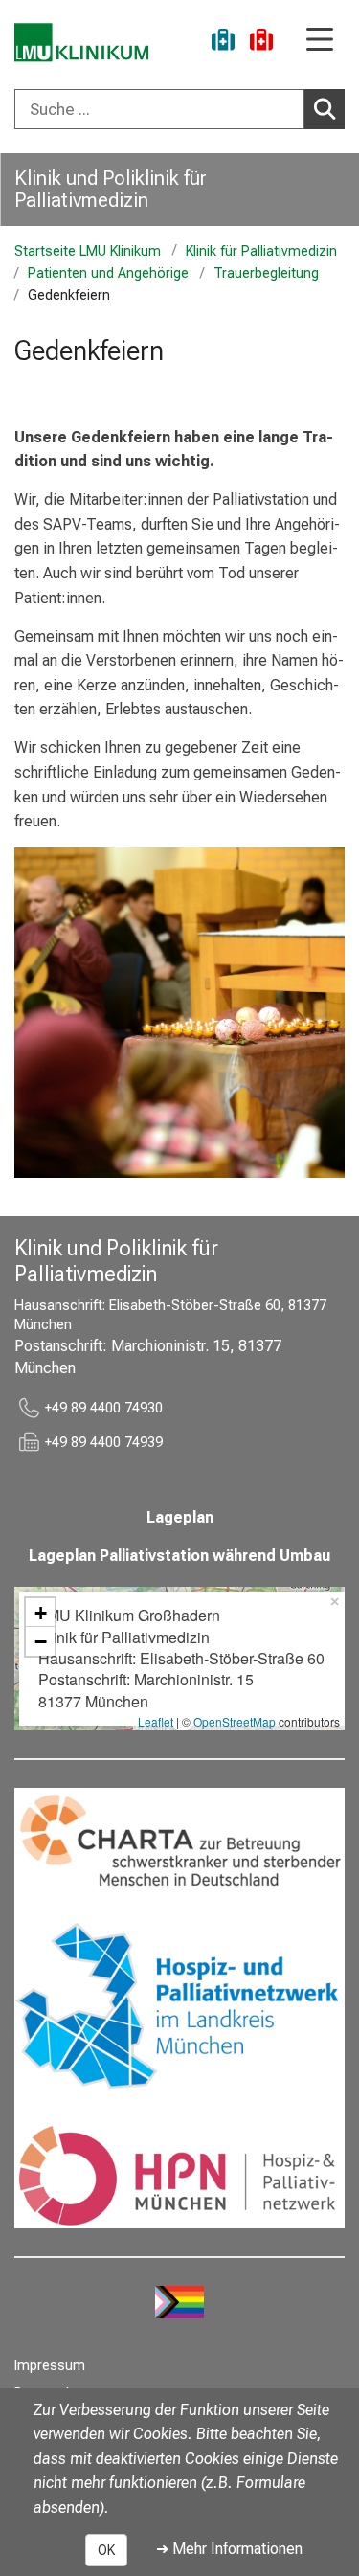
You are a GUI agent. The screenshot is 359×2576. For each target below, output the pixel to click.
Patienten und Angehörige (108, 273)
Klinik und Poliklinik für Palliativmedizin (111, 189)
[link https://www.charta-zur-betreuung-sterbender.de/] (179, 1843)
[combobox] (179, 109)
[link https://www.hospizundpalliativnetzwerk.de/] (179, 2008)
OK (106, 2550)
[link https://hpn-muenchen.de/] (179, 2173)
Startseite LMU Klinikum (88, 251)
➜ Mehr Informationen (229, 2549)
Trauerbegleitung (266, 273)
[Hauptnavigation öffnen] (320, 41)
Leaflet (156, 1721)
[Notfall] (261, 43)
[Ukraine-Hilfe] (223, 43)
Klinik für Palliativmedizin (261, 251)
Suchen (325, 109)
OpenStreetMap (235, 1721)
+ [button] (41, 1613)
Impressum (50, 2366)
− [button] (41, 1641)
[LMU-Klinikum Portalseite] (81, 43)
